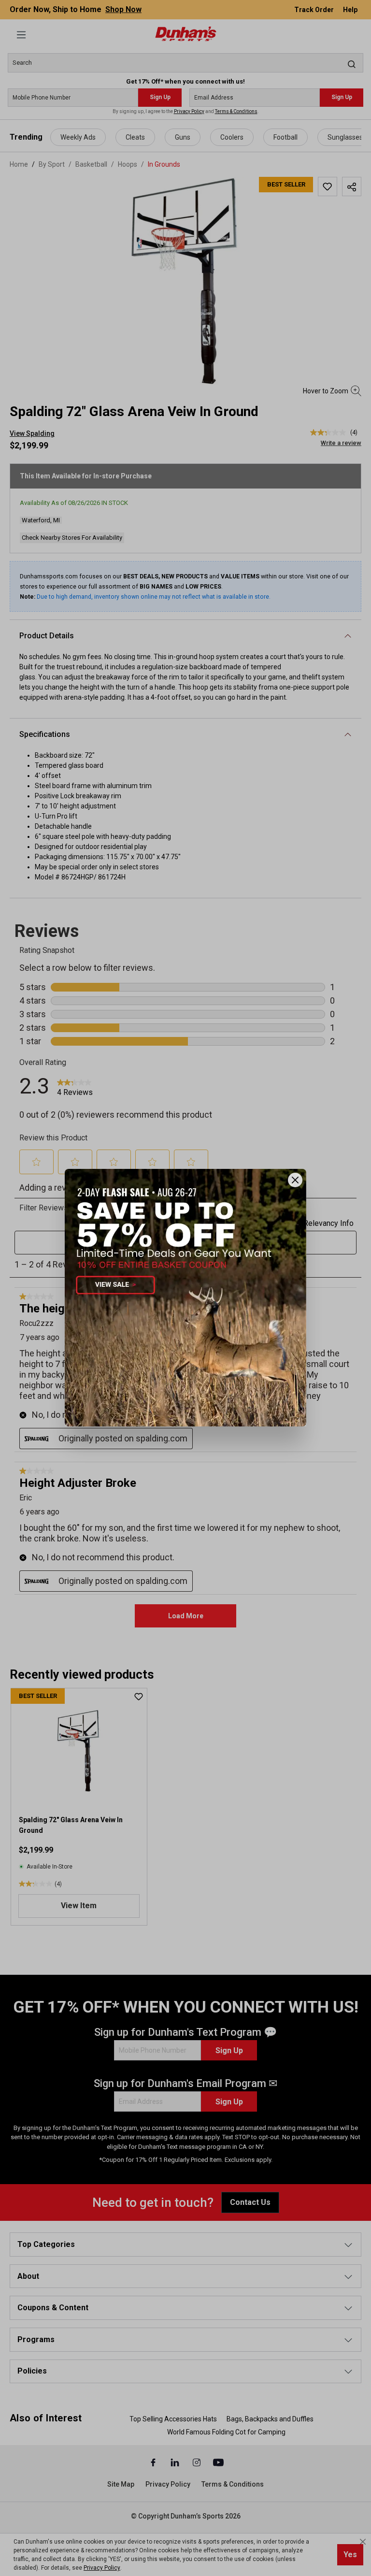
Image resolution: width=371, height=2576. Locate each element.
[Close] (295, 1180)
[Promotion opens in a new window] (185, 1298)
